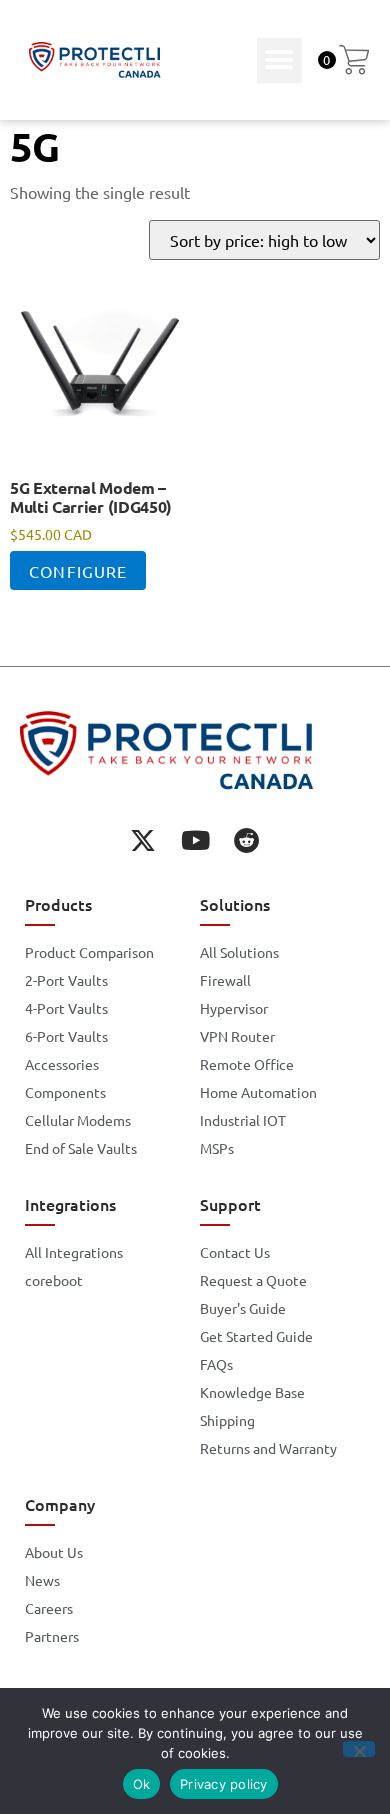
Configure (78, 571)
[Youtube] (195, 840)
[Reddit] (247, 840)
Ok (142, 1784)
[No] (359, 1749)
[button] (279, 60)
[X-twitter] (143, 840)
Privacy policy (224, 1784)
